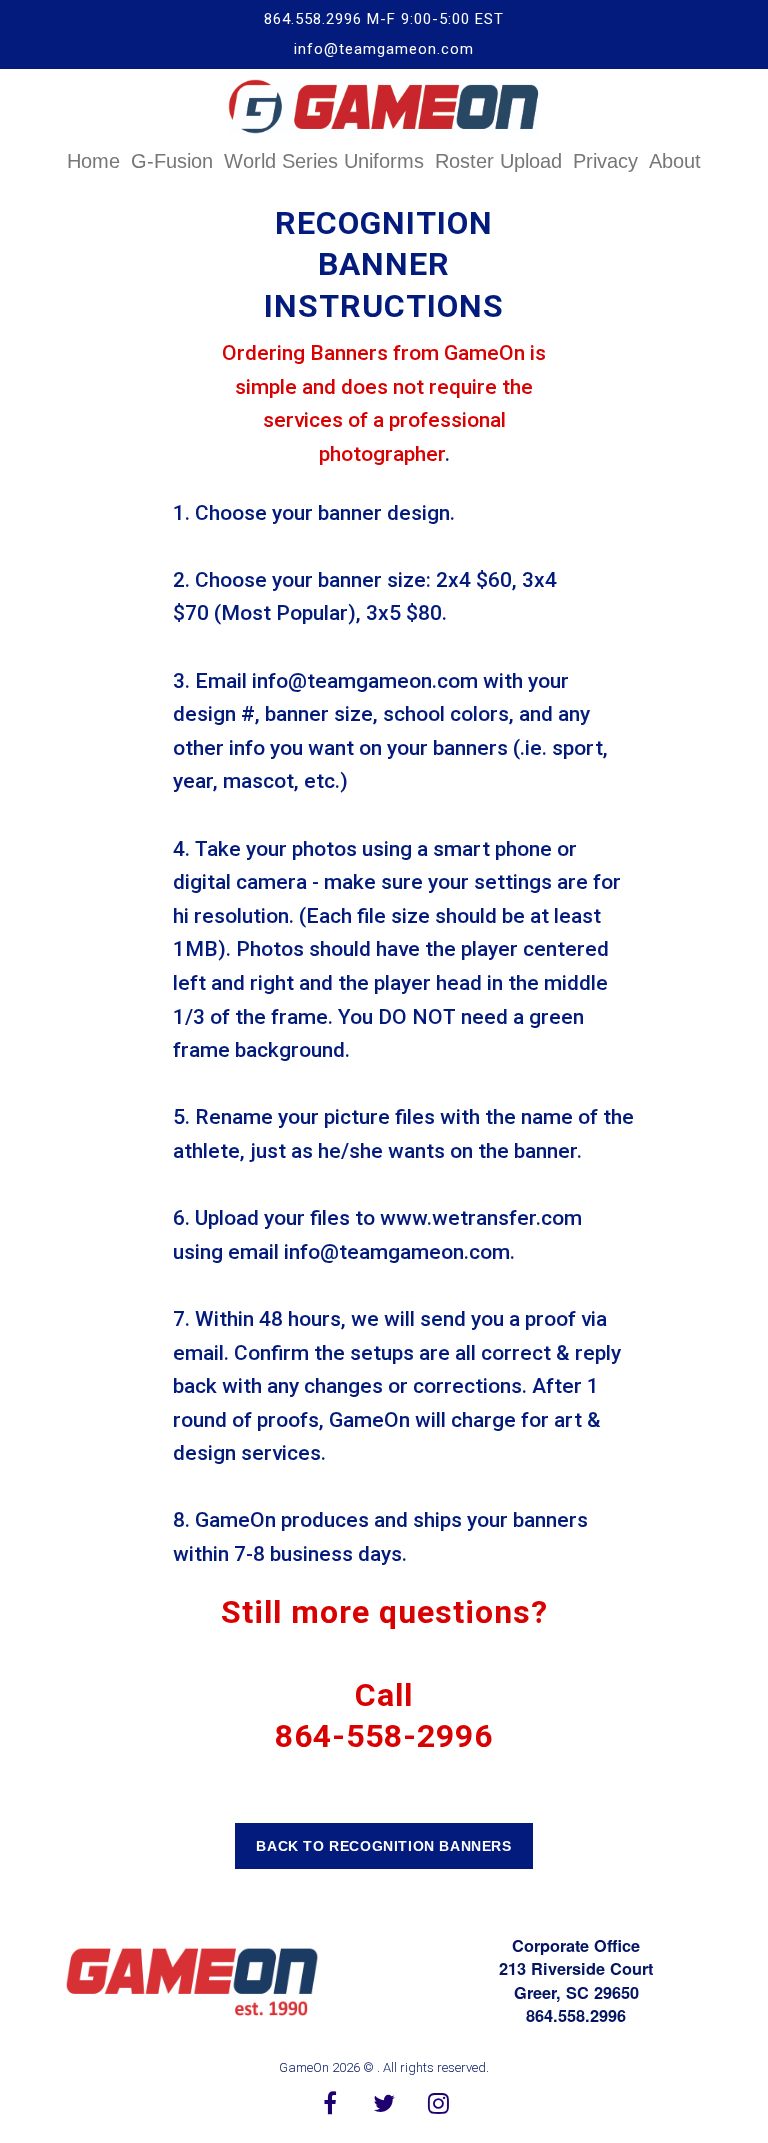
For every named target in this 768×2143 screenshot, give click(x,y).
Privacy (605, 161)
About (675, 161)
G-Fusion (172, 161)
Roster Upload (498, 161)
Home (93, 161)
